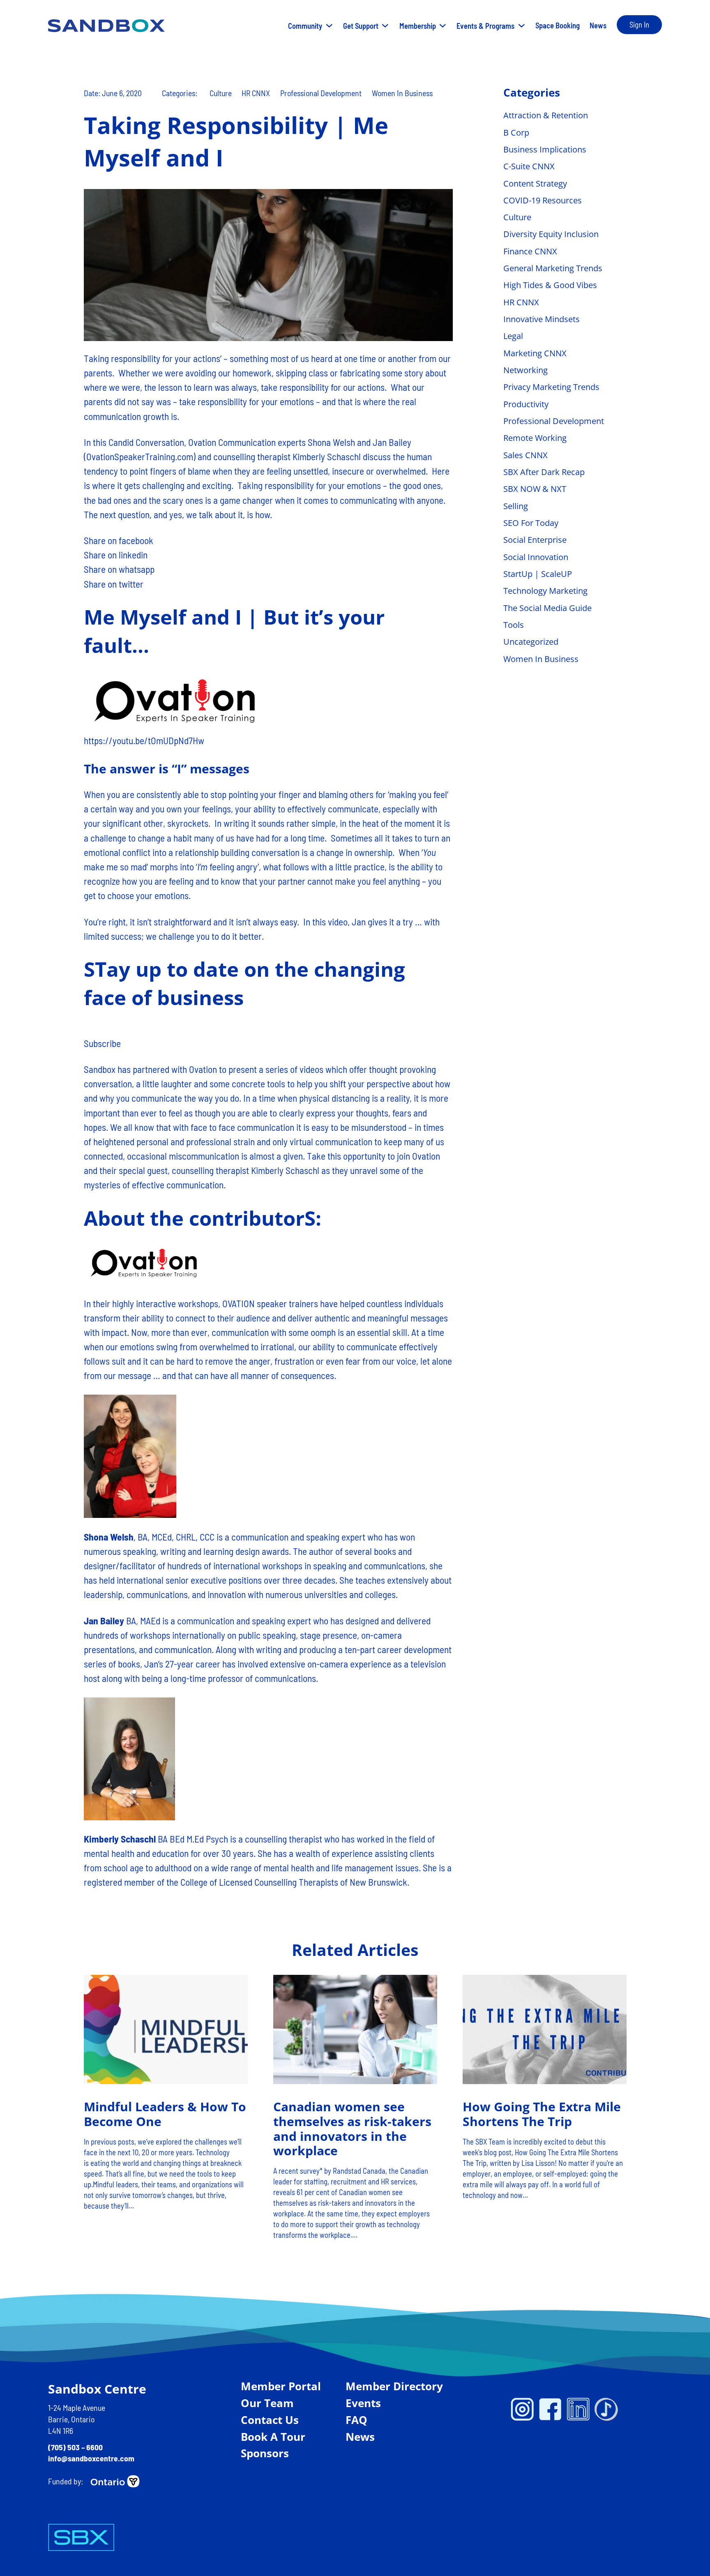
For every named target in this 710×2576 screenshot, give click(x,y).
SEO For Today (531, 523)
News (598, 25)
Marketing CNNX (535, 353)
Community (305, 26)
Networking (526, 370)
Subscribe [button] (102, 1043)
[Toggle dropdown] (329, 26)
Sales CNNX (526, 455)
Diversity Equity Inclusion (551, 234)
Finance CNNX (530, 251)
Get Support (361, 26)
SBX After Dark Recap (544, 472)
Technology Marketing (545, 591)
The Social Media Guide (547, 608)
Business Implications (545, 149)
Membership (418, 26)
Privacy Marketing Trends (551, 387)
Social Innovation (536, 557)
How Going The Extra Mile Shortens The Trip (541, 2114)
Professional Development (321, 93)
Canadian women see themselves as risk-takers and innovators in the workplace (352, 2129)
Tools (514, 625)
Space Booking (558, 25)
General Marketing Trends (553, 268)
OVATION (239, 1303)
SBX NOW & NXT (535, 489)
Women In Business (402, 93)
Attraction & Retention (546, 115)
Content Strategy (535, 183)
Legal (513, 336)
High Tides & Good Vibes (550, 285)
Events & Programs (485, 26)
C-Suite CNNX (529, 166)
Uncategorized (531, 642)
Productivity (526, 404)
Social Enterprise (535, 540)
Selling (516, 506)
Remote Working (535, 438)
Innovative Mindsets (542, 319)
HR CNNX (256, 93)
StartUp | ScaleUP (538, 574)
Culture (221, 93)
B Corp (516, 133)
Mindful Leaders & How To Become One (165, 2114)
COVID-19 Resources (543, 200)
